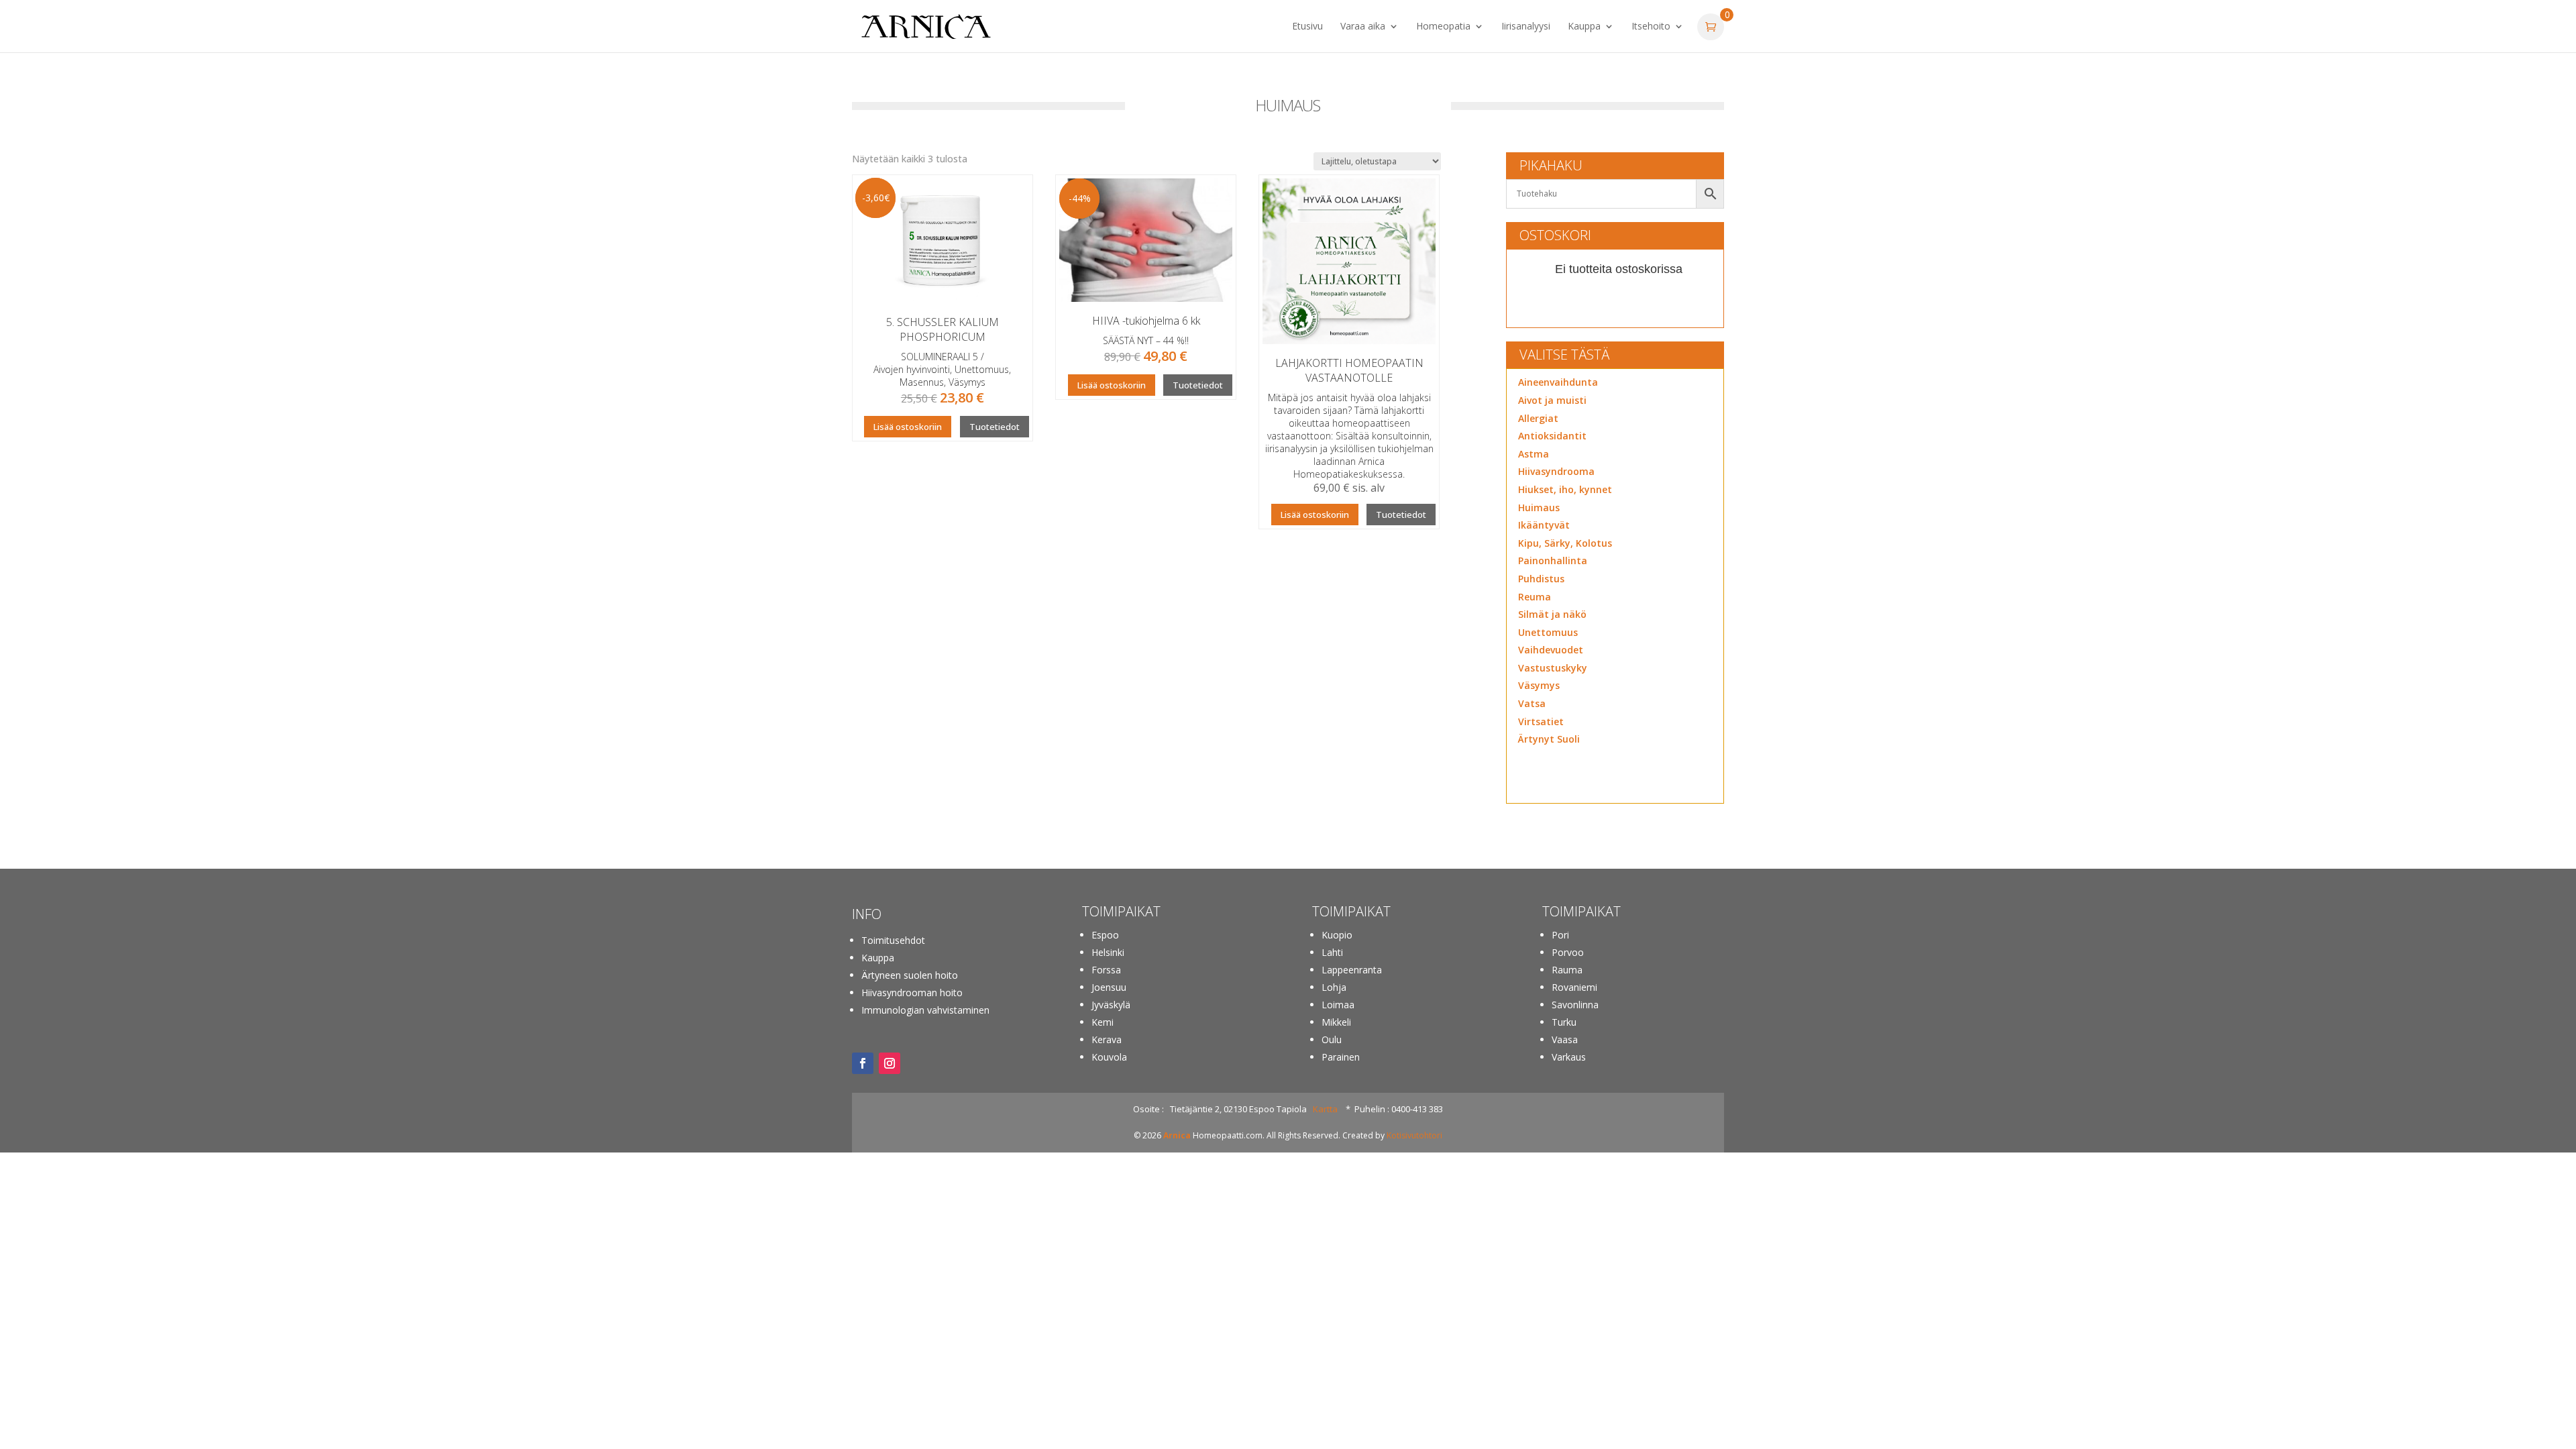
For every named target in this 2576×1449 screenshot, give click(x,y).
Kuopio (1337, 935)
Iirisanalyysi (1526, 27)
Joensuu (1109, 987)
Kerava (1107, 1039)
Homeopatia (1443, 27)
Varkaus (1569, 1057)
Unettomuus (1548, 632)
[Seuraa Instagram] (890, 1063)
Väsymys (1539, 685)
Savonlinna (1575, 1005)
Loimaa (1338, 1005)
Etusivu (1307, 27)
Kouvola (1109, 1057)
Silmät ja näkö (1552, 614)
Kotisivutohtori (1414, 1135)
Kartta (1325, 1109)
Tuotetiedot (995, 427)
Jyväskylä (1111, 1005)
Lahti (1332, 952)
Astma (1534, 454)
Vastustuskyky (1553, 668)
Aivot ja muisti (1552, 400)
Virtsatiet (1541, 721)
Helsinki (1108, 952)
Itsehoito (1651, 27)
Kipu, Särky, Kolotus (1565, 543)
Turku (1564, 1022)
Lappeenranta (1352, 970)
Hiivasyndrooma (1556, 471)
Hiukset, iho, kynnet (1565, 489)
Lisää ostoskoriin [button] (908, 427)
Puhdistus (1541, 579)
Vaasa (1565, 1039)
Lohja (1334, 987)
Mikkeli (1336, 1022)
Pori (1560, 935)
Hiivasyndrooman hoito (912, 992)
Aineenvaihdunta (1558, 382)
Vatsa (1532, 703)
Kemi (1103, 1022)
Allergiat (1538, 418)
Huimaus (1539, 507)
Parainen (1341, 1057)
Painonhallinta (1553, 560)
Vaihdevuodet (1551, 650)
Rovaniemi (1574, 987)
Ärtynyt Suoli (1549, 739)
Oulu (1332, 1039)
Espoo (1105, 935)
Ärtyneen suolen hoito (910, 975)
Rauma (1567, 970)
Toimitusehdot (893, 940)
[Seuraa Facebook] (863, 1063)
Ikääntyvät (1544, 525)
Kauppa (1584, 27)
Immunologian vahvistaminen (925, 1010)
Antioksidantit (1552, 436)
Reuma (1535, 597)
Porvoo (1568, 952)
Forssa (1106, 970)
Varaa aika (1363, 27)
